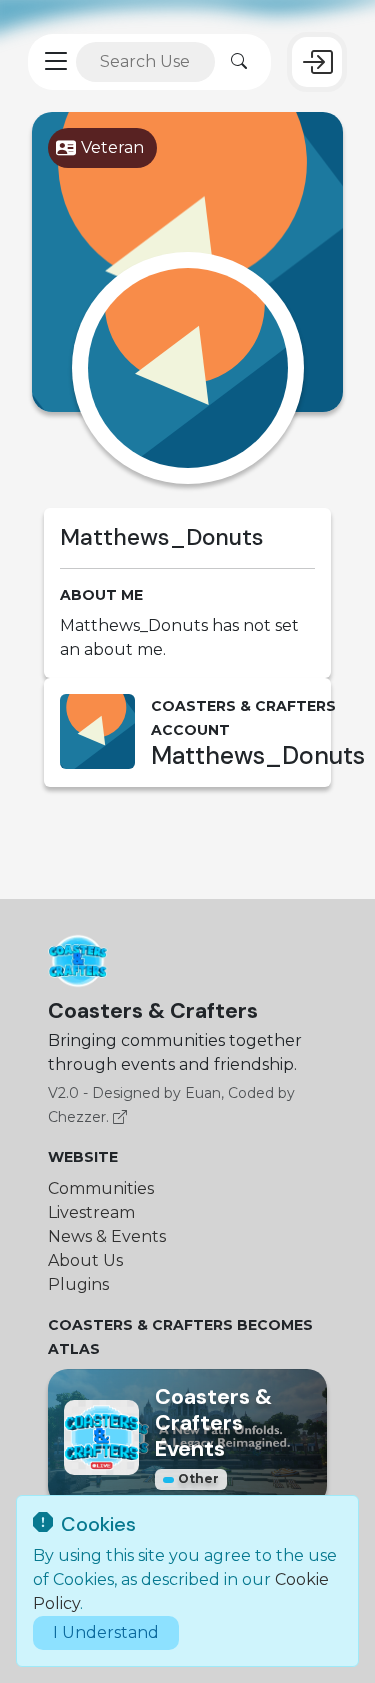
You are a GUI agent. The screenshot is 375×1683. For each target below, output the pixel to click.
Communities (101, 1188)
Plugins (78, 1284)
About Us (85, 1260)
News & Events (107, 1236)
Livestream (91, 1212)
